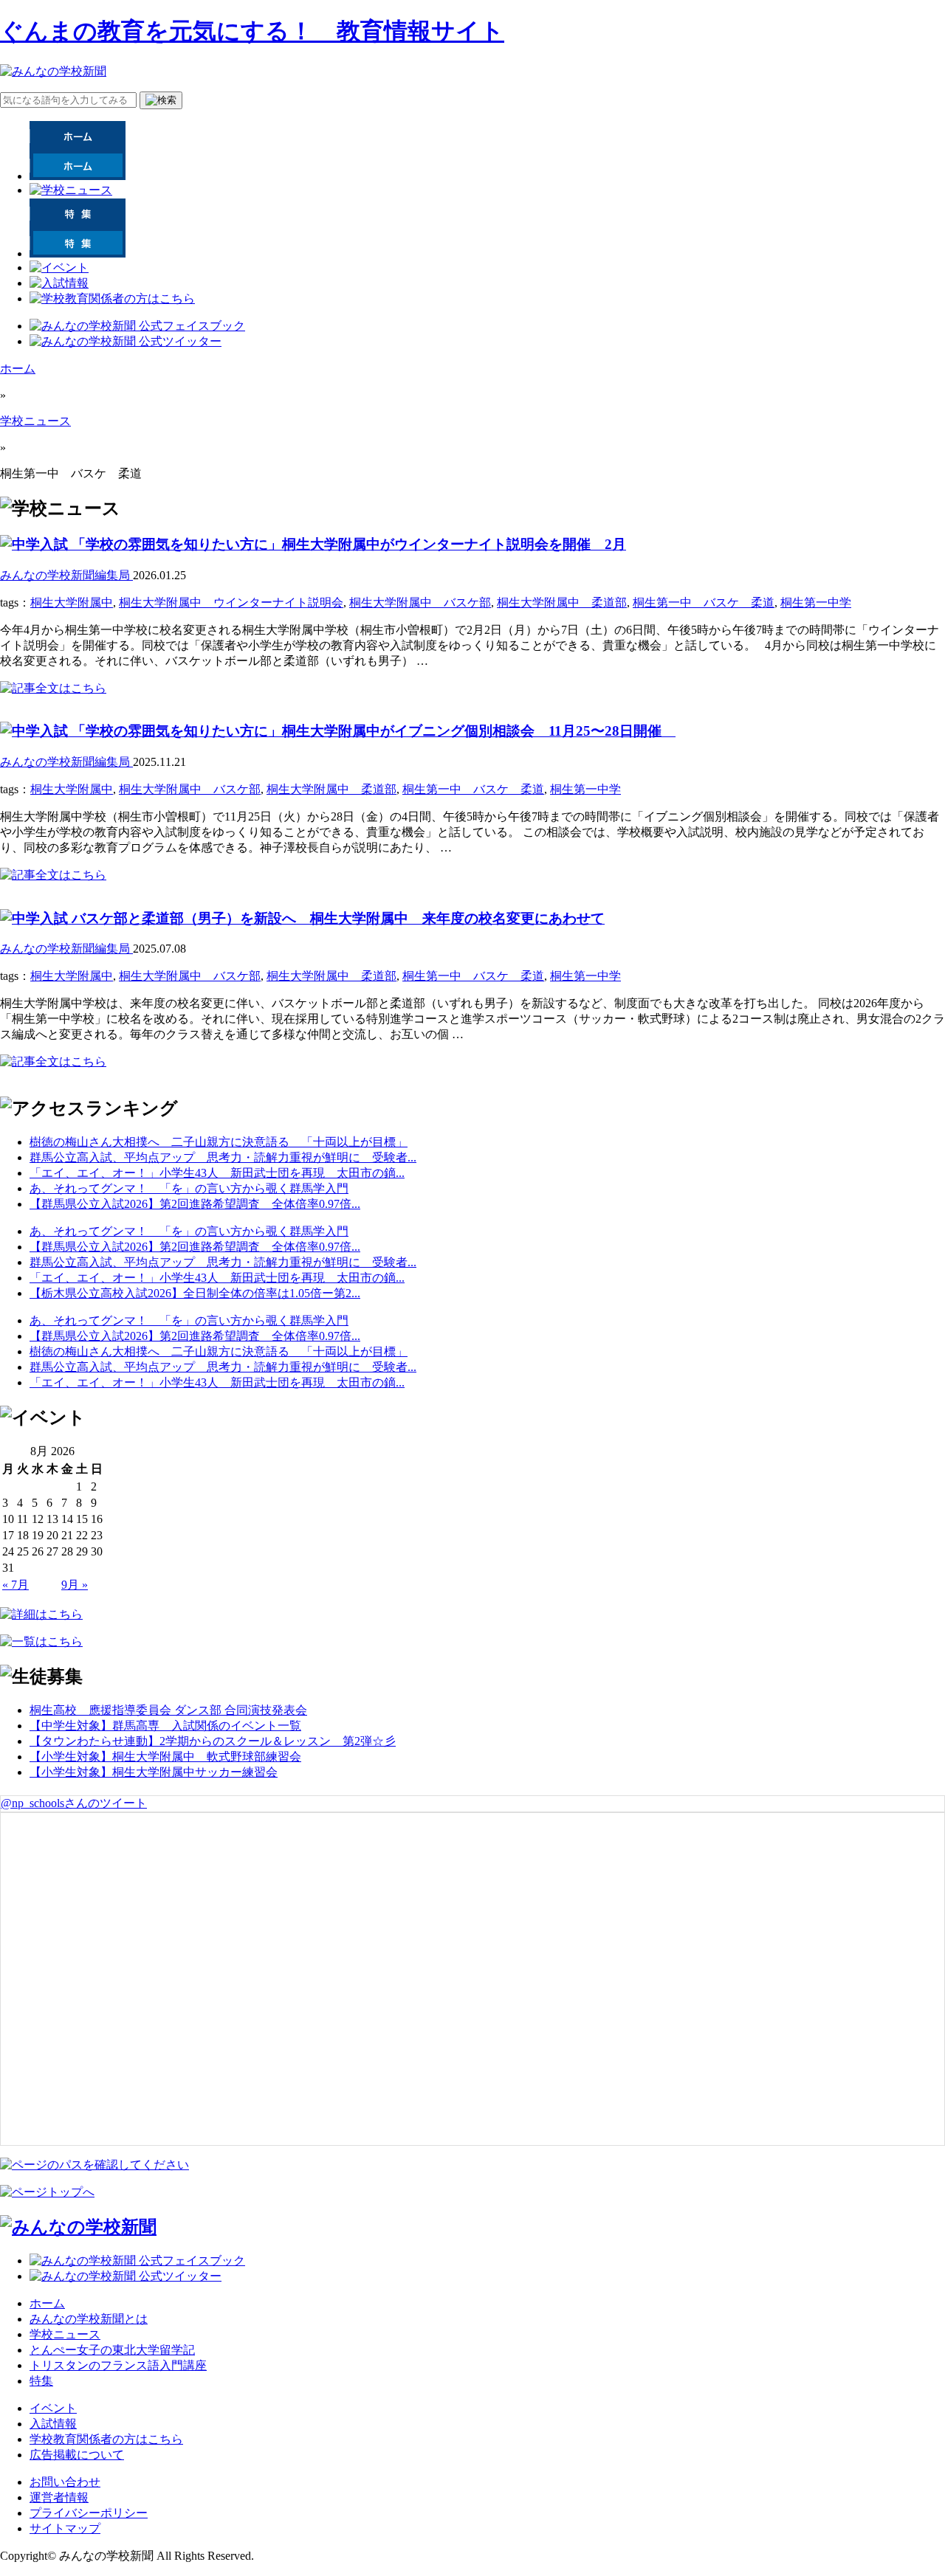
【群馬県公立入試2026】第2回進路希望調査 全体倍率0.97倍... (195, 1204)
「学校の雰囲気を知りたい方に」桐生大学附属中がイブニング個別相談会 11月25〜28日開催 (372, 731)
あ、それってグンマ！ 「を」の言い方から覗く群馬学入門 (189, 1188)
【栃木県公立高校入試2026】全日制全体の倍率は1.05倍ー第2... (195, 1293)
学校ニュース (35, 421)
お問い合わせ (65, 2482)
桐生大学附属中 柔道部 (562, 602)
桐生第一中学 (816, 602)
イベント (53, 2408)
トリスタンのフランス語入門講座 (118, 2365)
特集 (41, 2381)
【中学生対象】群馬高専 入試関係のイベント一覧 (165, 1726)
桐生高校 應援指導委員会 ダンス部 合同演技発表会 (168, 1710)
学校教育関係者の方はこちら (106, 2439)
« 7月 (16, 1585)
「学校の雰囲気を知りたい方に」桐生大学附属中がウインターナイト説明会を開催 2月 (347, 544)
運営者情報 (59, 2497)
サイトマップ (65, 2528)
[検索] (161, 100)
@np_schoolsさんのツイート (74, 1803)
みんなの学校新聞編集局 (66, 575)
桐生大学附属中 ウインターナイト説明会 (231, 602)
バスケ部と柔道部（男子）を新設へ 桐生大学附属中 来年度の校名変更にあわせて (336, 918)
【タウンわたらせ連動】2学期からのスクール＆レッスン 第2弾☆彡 (213, 1741)
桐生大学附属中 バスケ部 (420, 602)
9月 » (75, 1585)
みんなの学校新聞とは (89, 2319)
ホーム (18, 369)
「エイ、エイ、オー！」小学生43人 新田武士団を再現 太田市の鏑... (217, 1173)
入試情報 (53, 2424)
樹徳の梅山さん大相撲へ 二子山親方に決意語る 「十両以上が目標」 (219, 1142)
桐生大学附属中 (72, 602)
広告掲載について (77, 2455)
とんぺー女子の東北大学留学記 (112, 2350)
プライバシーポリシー (89, 2513)
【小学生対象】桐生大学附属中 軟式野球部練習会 (165, 1757)
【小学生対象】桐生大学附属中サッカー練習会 (154, 1772)
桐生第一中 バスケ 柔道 (704, 602)
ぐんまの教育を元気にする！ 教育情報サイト (252, 31)
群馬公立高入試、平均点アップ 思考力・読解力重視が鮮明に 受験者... (223, 1157)
